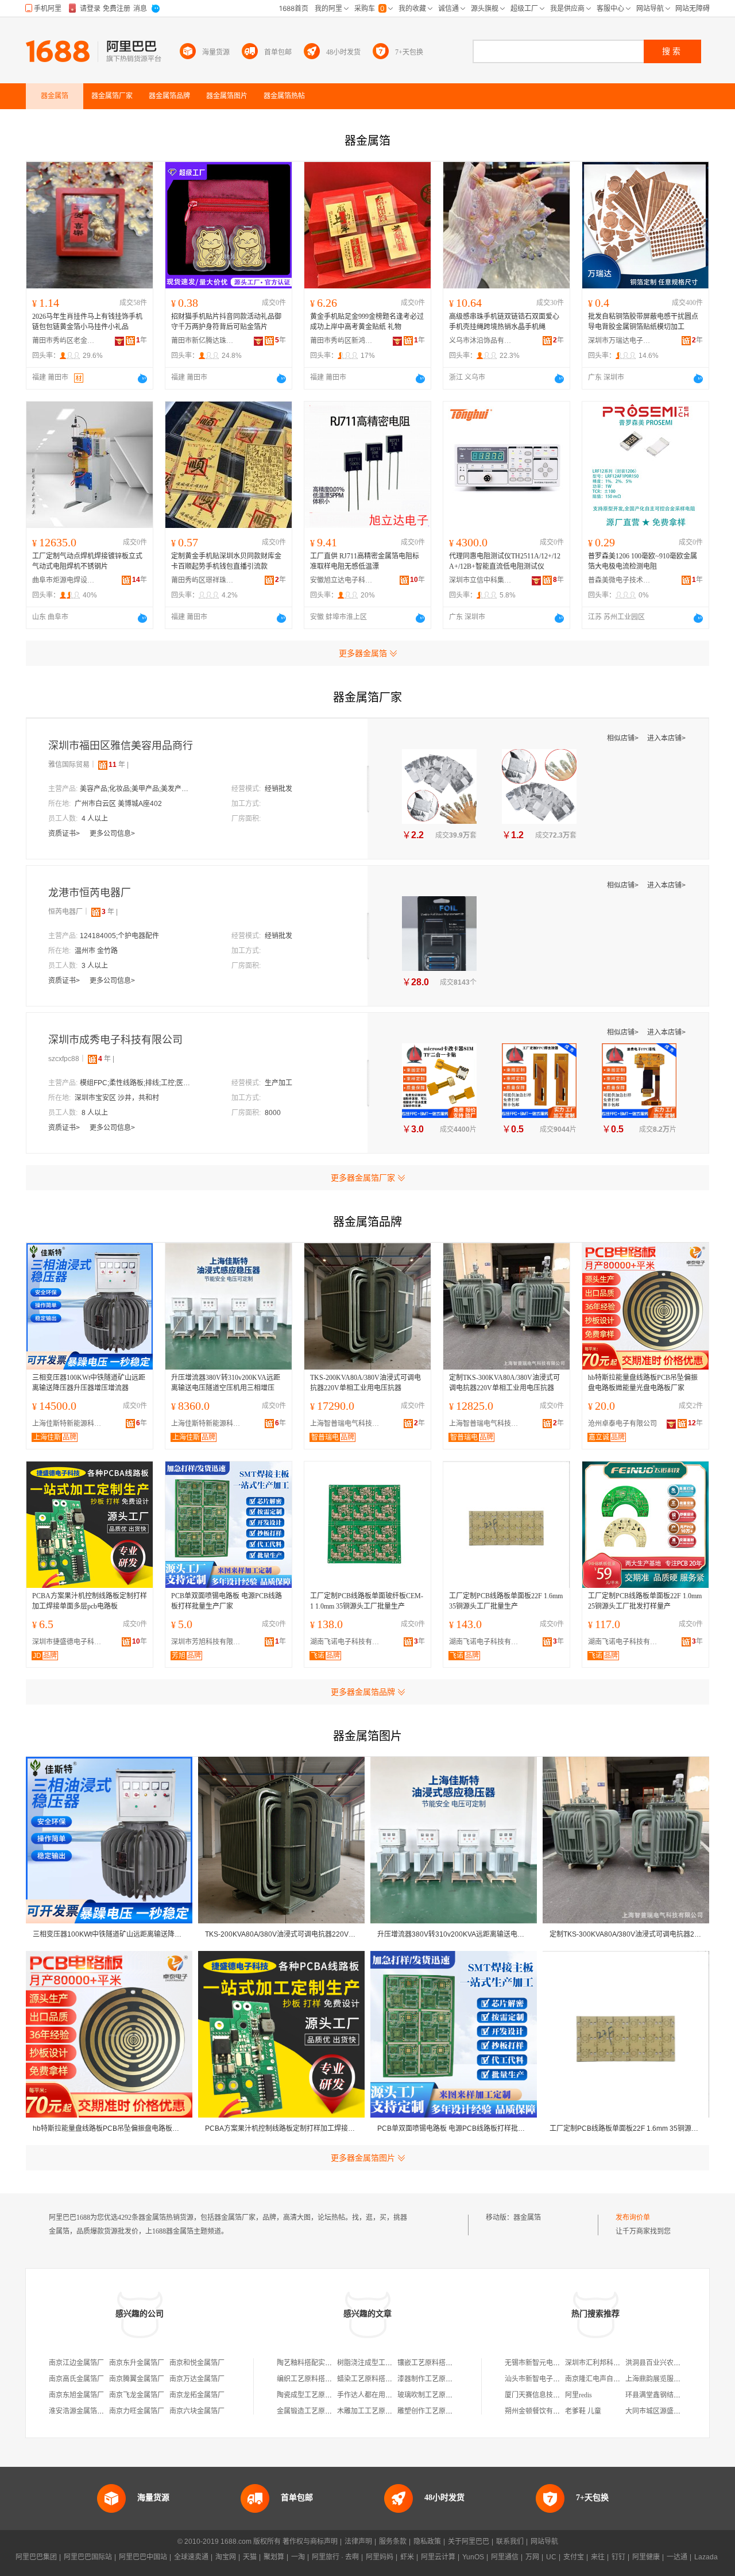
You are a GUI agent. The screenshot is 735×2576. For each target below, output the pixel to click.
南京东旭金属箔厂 (76, 2395)
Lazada (706, 2557)
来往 (598, 2557)
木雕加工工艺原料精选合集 (378, 2411)
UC (551, 2557)
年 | (119, 765)
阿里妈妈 (380, 2557)
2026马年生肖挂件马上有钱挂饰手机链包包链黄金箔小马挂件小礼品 (87, 322)
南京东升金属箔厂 (137, 2363)
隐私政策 (427, 2542)
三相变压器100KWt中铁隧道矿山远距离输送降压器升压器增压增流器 (89, 1383)
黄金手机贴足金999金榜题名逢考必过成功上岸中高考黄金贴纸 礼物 (367, 322)
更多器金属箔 (363, 653)
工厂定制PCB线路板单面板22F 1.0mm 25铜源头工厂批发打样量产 (645, 1601)
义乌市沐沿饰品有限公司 (481, 341)
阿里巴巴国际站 (88, 2557)
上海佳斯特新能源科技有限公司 (69, 1424)
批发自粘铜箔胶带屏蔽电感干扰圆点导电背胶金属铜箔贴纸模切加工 (643, 322)
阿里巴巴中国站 (143, 2557)
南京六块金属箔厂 (197, 2411)
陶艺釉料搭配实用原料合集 (318, 2363)
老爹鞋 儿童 (583, 2411)
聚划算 (274, 2557)
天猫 (250, 2557)
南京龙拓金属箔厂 (197, 2395)
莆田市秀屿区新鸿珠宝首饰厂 (342, 341)
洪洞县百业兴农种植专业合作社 (674, 2363)
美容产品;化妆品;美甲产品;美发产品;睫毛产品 (137, 789)
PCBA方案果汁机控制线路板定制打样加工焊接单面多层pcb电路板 (90, 1601)
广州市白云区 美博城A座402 (118, 804)
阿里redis (579, 2395)
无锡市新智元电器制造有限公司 (553, 2363)
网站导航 (544, 2542)
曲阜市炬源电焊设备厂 (64, 580)
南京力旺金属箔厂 (137, 2411)
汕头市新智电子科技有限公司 (550, 2379)
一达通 (677, 2557)
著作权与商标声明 (310, 2542)
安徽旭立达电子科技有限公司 (342, 580)
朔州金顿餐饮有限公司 (539, 2411)
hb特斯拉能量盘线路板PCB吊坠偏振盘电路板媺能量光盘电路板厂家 (643, 1383)
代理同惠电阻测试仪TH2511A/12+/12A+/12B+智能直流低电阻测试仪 (505, 561)
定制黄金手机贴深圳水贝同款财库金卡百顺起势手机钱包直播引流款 (226, 561)
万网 (532, 2557)
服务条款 (393, 2542)
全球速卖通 (191, 2557)
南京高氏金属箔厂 (76, 2379)
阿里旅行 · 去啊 (335, 2557)
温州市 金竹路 (96, 951)
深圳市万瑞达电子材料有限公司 (620, 341)
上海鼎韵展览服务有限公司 (667, 2379)
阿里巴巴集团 (36, 2557)
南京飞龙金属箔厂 (137, 2395)
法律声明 (358, 2542)
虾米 (407, 2557)
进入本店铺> (666, 738)
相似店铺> (624, 738)
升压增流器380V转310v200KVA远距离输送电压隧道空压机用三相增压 (226, 1383)
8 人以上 (95, 1113)
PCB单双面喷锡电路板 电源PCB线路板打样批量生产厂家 (227, 1601)
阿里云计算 (438, 2557)
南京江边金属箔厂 (76, 2363)
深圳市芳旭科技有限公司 (208, 1642)
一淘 (298, 2557)
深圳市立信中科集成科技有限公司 (481, 580)
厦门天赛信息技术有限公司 (546, 2395)
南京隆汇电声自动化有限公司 (610, 2379)
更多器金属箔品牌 (363, 1692)
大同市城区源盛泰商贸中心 (667, 2411)
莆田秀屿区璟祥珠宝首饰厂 (203, 580)
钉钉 (618, 2557)
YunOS (473, 2557)
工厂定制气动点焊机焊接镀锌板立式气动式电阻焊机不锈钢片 (87, 561)
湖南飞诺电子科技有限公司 (347, 1642)
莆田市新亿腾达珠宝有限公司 (203, 341)
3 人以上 (95, 966)
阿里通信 (505, 2557)
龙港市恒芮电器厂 (90, 893)
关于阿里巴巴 (469, 2542)
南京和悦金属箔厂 (197, 2363)
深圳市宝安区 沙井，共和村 (117, 1098)
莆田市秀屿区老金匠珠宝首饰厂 (64, 341)
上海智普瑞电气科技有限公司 (347, 1424)
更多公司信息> (112, 834)
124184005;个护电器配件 (119, 936)
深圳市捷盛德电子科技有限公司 (69, 1642)
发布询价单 (633, 2218)
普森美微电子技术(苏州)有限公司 (620, 580)
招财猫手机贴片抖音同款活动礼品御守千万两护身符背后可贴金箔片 (226, 322)
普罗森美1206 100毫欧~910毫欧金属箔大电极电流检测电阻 (643, 561)
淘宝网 (226, 2557)
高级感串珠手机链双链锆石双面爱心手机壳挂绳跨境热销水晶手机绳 (504, 322)
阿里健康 (646, 2557)
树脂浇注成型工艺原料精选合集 (385, 2363)
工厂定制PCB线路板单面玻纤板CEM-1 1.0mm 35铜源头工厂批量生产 (367, 1601)
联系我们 (510, 2542)
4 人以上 (95, 819)
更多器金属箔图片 (363, 2158)
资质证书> (65, 834)
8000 (273, 1113)
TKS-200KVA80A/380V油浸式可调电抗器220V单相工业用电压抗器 (365, 1383)
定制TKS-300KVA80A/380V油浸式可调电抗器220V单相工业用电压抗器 (504, 1383)
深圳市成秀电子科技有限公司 (115, 1040)
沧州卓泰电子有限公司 (622, 1424)
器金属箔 (527, 2218)
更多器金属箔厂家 (363, 1178)
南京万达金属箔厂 (197, 2379)
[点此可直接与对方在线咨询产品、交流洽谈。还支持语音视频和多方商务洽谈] (142, 379)
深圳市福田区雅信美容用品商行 (121, 746)
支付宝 (574, 2557)
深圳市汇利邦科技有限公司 (606, 2363)
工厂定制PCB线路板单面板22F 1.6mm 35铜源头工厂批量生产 (506, 1601)
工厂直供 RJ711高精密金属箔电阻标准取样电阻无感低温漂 (365, 561)
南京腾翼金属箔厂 (137, 2379)
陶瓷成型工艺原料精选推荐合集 (325, 2395)
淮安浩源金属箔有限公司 (87, 2411)
